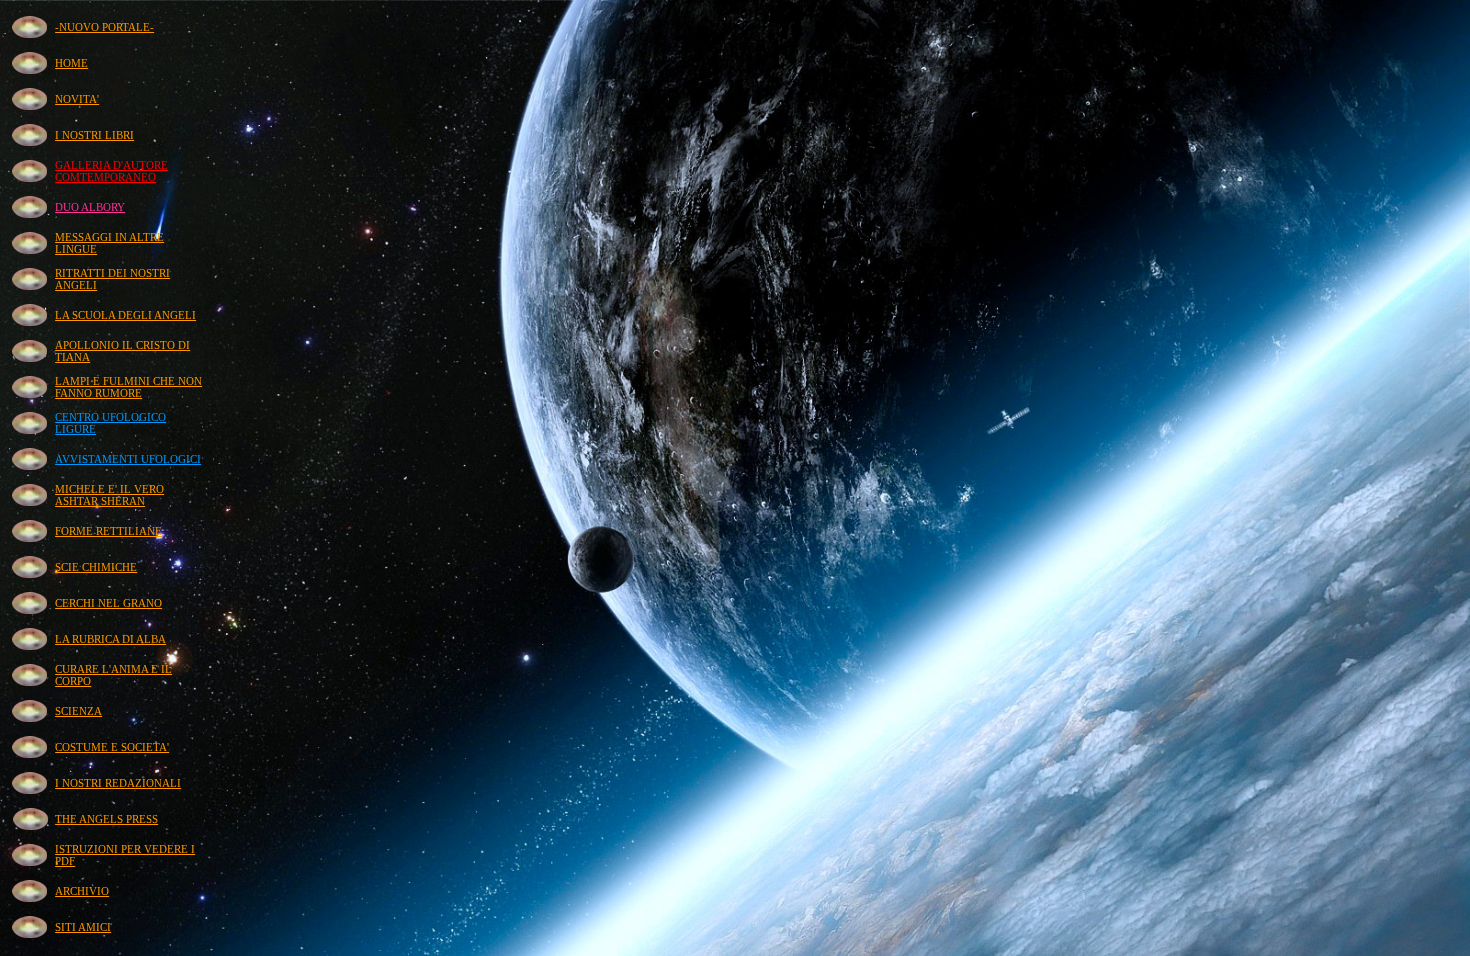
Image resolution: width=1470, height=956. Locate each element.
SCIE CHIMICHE (96, 567)
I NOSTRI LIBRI (94, 135)
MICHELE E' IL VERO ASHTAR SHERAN (109, 495)
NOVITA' (77, 99)
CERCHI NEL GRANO (108, 603)
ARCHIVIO (82, 891)
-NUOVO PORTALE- (104, 27)
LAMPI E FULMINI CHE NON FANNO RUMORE (128, 387)
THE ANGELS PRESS (106, 819)
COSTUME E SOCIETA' (112, 747)
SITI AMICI (83, 927)
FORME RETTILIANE (108, 531)
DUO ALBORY (90, 207)
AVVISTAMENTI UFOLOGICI (128, 459)
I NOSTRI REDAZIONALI (118, 783)
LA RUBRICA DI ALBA (110, 639)
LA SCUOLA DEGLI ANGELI (125, 315)
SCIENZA (78, 711)
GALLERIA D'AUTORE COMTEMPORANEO (111, 171)
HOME (71, 63)
